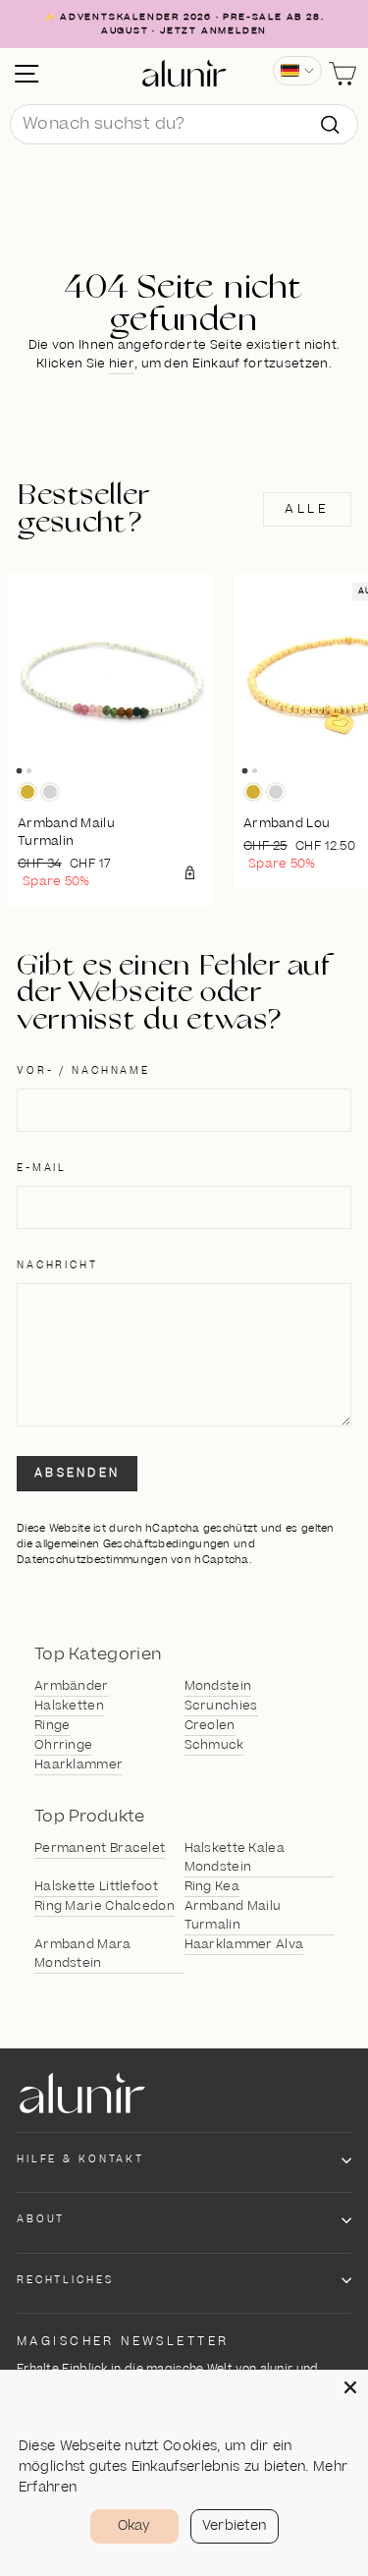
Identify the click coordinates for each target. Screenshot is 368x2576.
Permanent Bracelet (100, 1848)
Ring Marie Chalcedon (105, 1906)
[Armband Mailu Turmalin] (110, 677)
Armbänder (72, 1686)
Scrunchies (221, 1706)
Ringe (53, 1725)
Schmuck (214, 1745)
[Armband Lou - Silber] (276, 792)
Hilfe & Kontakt (80, 2159)
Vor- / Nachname (83, 1071)
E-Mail (42, 1168)
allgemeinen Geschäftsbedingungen (133, 1544)
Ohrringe (63, 1745)
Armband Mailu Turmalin (233, 1915)
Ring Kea (212, 1886)
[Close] (350, 2387)
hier (122, 364)
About (41, 2219)
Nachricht (57, 1265)
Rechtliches (65, 2280)
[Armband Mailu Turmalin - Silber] (50, 792)
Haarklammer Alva (244, 1944)
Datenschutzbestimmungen (92, 1560)
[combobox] (184, 125)
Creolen (210, 1725)
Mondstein (218, 1686)
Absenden (77, 1473)
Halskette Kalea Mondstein (235, 1857)
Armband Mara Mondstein (83, 1954)
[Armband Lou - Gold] (253, 792)
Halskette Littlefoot (96, 1886)
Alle (307, 509)
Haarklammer (79, 1764)
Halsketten (69, 1706)
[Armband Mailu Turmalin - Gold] (27, 792)
